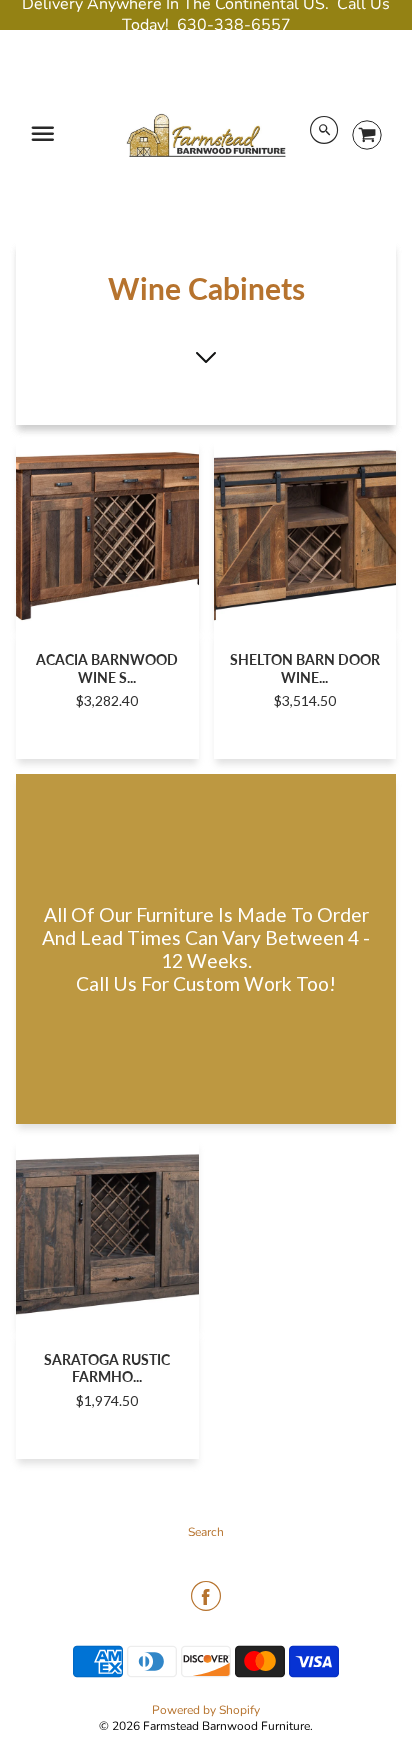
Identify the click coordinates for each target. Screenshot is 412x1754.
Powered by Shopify (206, 1710)
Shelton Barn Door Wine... (305, 668)
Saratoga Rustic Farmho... (107, 1368)
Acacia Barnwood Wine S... (107, 668)
